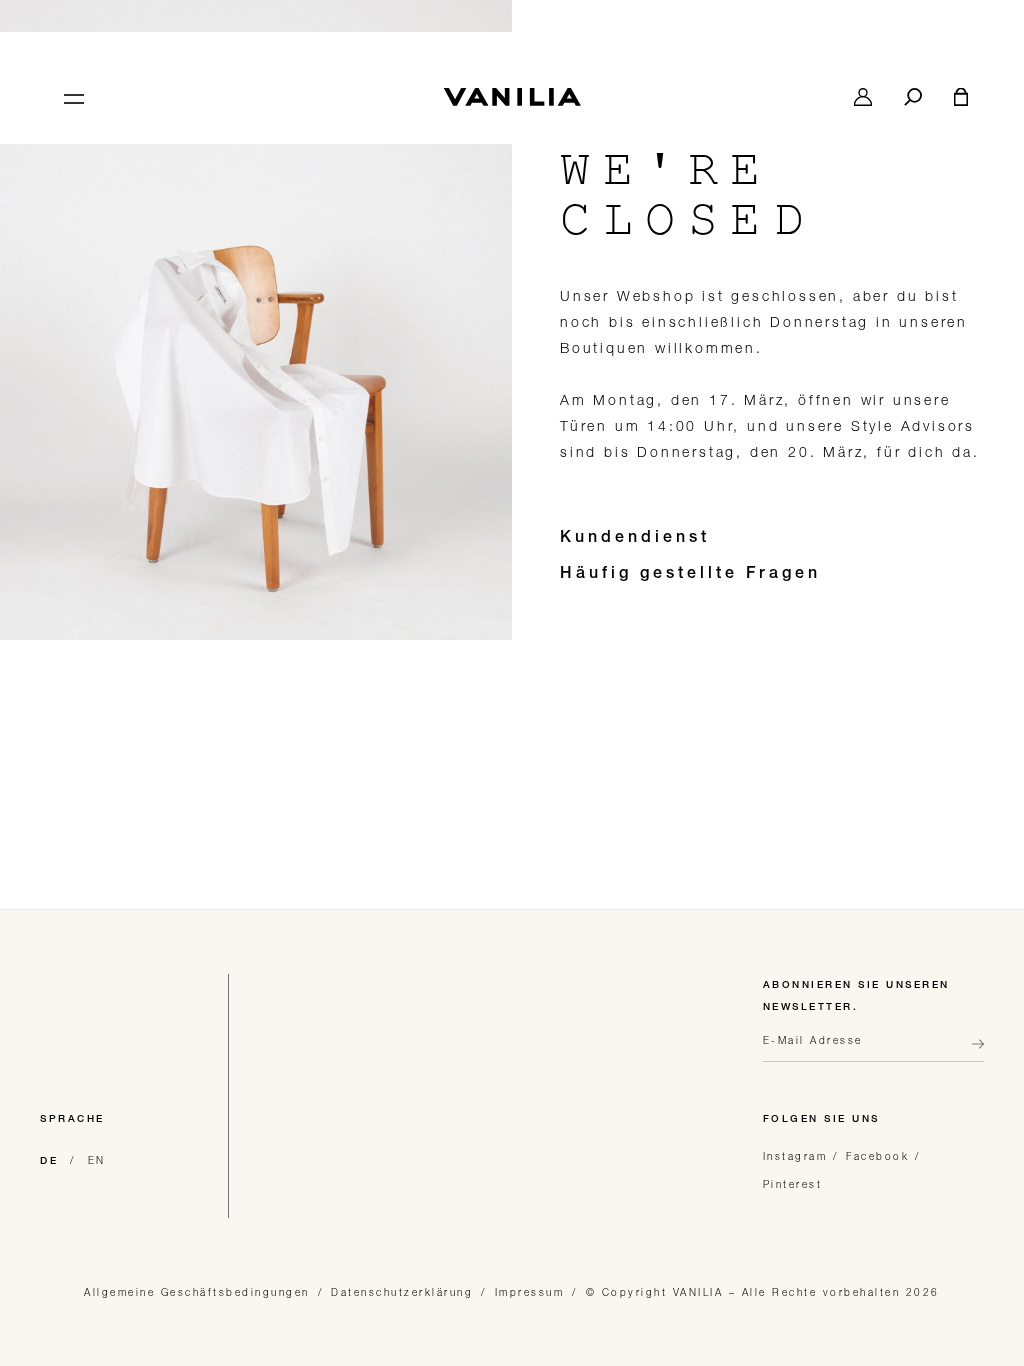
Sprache (72, 1120)
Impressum (530, 1292)
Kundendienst (635, 539)
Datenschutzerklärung (402, 1292)
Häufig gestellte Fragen (690, 575)
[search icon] (913, 97)
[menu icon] (72, 97)
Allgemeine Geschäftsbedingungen (197, 1292)
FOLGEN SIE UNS (821, 1120)
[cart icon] (961, 97)
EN (97, 1160)
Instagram (795, 1156)
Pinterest (793, 1184)
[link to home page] (512, 97)
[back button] (972, 1052)
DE (49, 1162)
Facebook (877, 1156)
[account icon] (863, 97)
